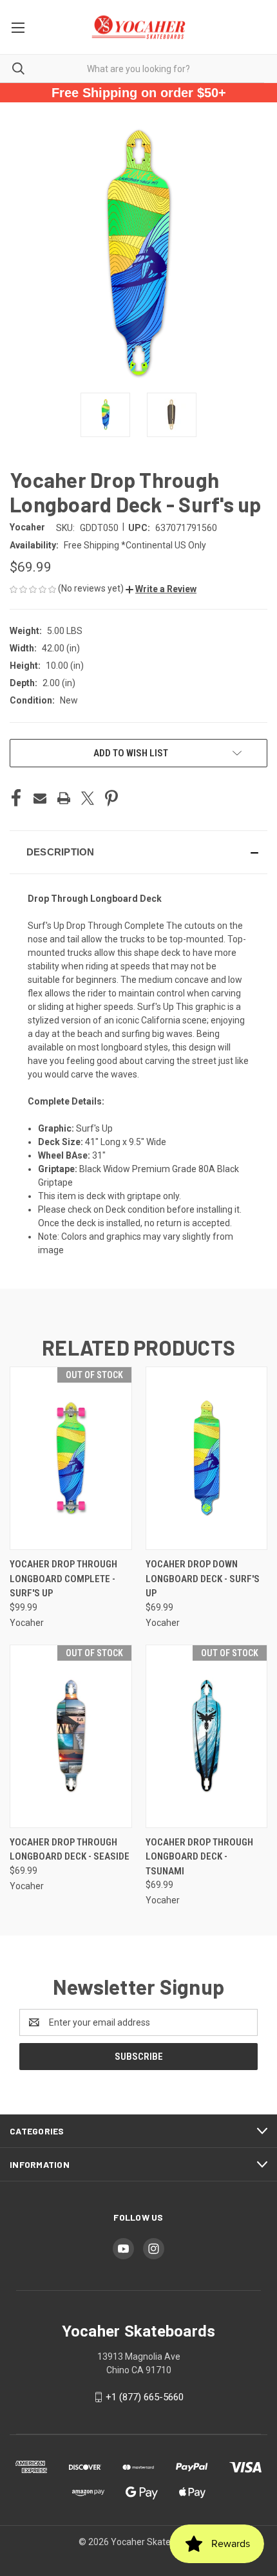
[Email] (40, 798)
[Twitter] (88, 798)
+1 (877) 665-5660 (145, 2397)
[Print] (64, 798)
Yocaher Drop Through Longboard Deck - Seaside (70, 1850)
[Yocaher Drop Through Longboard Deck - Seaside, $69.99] (71, 1736)
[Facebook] (16, 798)
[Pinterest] (111, 798)
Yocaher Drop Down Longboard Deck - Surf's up (203, 1579)
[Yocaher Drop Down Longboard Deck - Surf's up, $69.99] (207, 1458)
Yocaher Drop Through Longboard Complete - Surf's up (63, 1579)
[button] (161, 589)
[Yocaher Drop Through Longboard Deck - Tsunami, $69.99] (207, 1736)
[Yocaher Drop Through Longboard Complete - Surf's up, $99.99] (71, 1458)
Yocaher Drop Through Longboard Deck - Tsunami (199, 1857)
